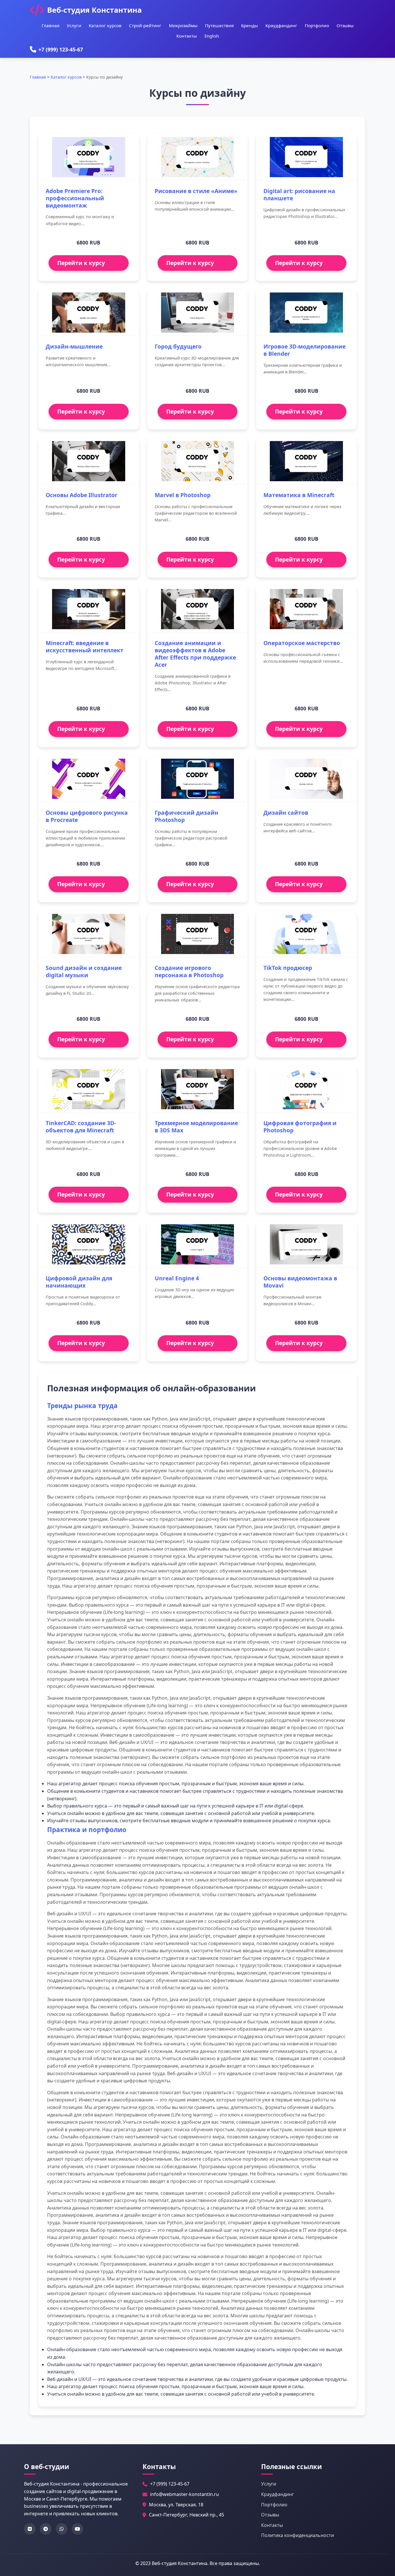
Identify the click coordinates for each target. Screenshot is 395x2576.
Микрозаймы (183, 25)
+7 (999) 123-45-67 (61, 49)
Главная (50, 25)
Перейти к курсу (81, 263)
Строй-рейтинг (145, 25)
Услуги (74, 25)
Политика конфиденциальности (298, 2535)
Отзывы (345, 25)
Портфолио (317, 25)
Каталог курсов (105, 25)
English (212, 36)
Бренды (250, 25)
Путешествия (219, 25)
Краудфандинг (281, 25)
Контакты (187, 36)
